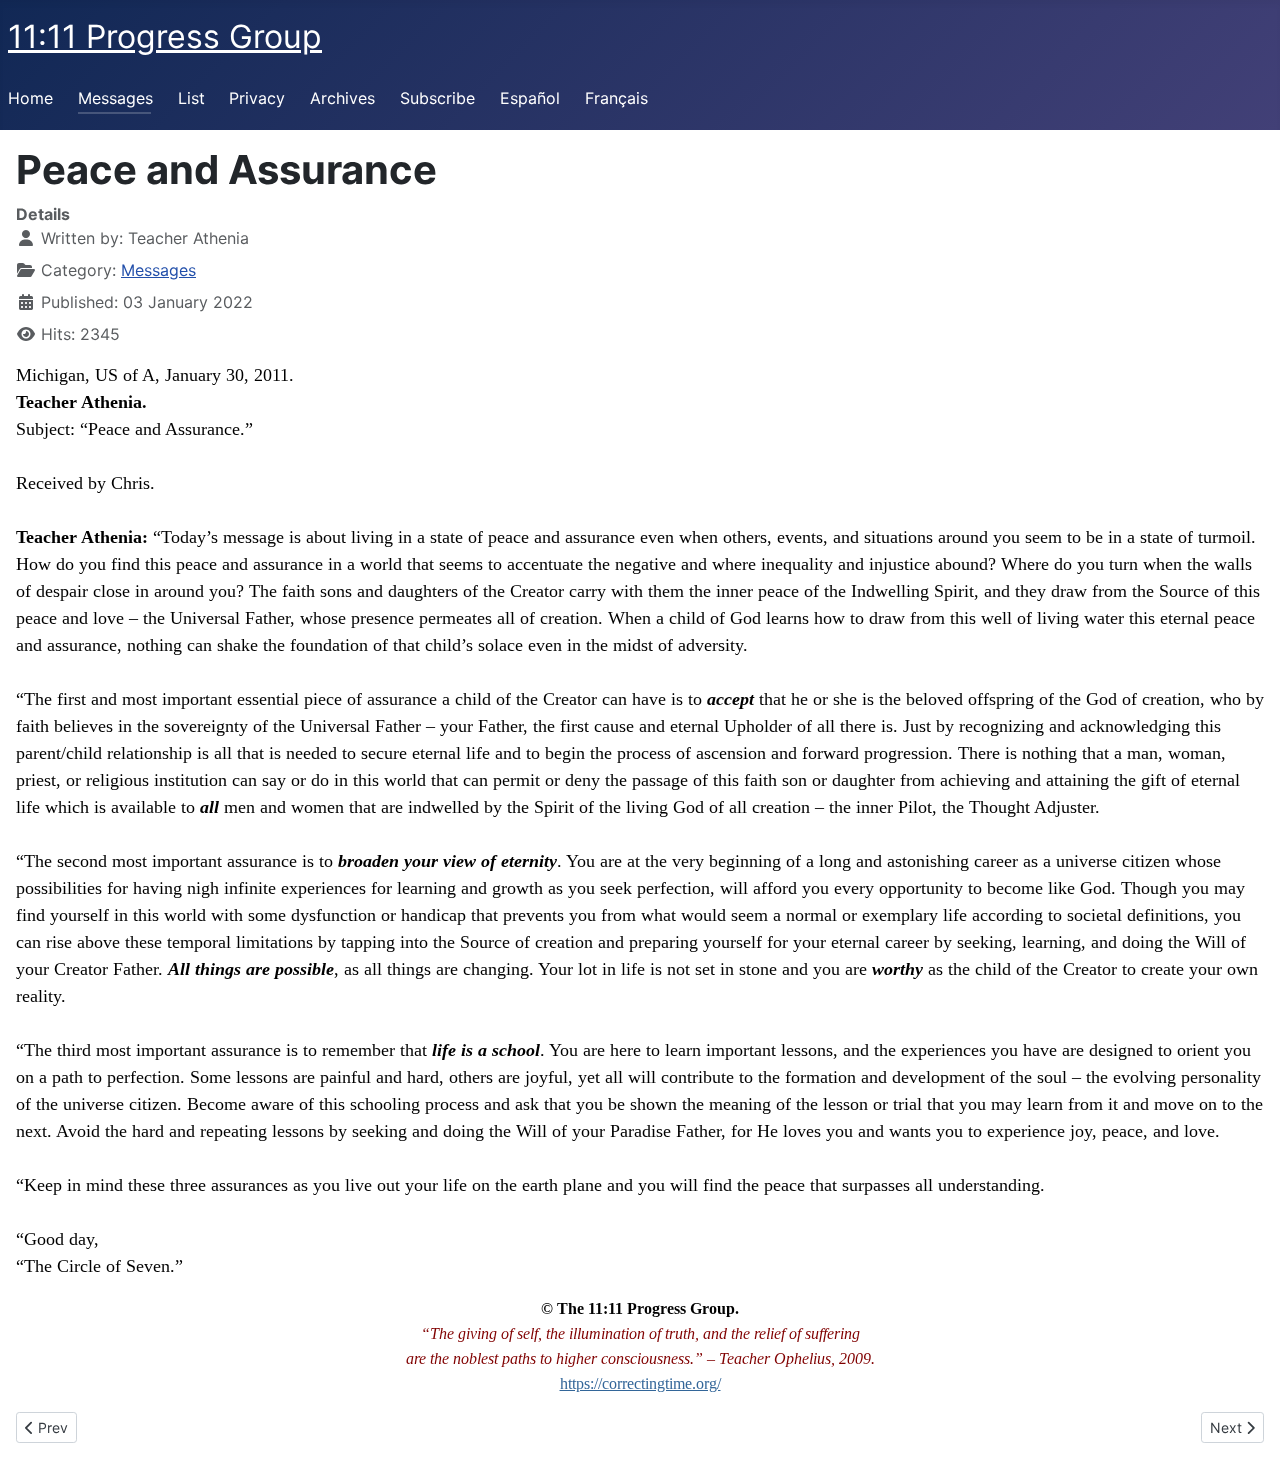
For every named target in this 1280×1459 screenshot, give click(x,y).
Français (616, 98)
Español (530, 98)
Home (30, 98)
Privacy (257, 98)
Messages (115, 98)
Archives (342, 98)
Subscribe (437, 98)
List (191, 98)
